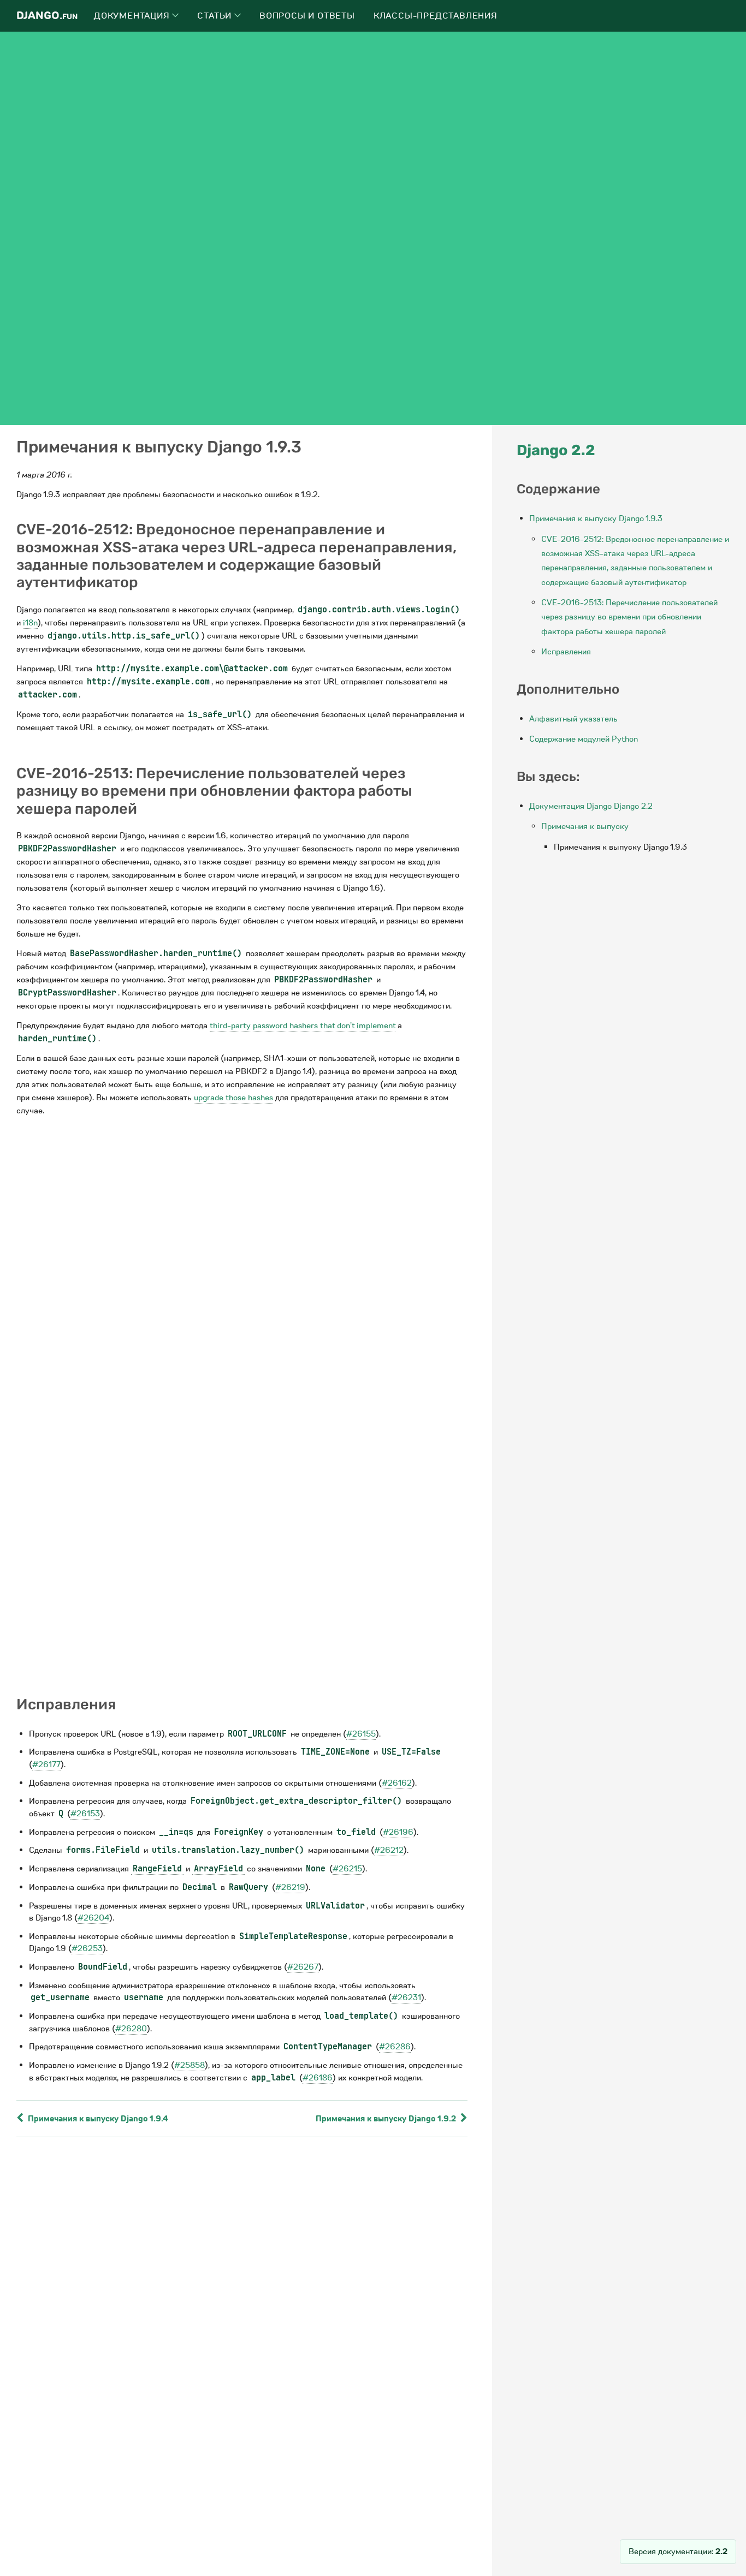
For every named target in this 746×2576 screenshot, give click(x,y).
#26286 (395, 2047)
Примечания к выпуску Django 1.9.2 (387, 2119)
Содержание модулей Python (584, 739)
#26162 (397, 1783)
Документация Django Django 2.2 (591, 806)
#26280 (131, 2029)
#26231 (406, 1997)
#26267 (303, 1967)
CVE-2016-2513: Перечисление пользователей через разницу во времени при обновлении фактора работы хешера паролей (629, 617)
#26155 (361, 1734)
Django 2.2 (556, 450)
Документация (133, 16)
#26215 (347, 1869)
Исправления (566, 652)
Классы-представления (436, 16)
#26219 (290, 1887)
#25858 (190, 2065)
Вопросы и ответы (307, 16)
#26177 (46, 1764)
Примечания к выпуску (585, 826)
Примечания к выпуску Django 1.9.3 (596, 518)
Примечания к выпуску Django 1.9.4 (97, 2119)
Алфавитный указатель (573, 719)
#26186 (318, 2078)
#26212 (389, 1850)
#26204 (93, 1918)
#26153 (85, 1814)
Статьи (216, 16)
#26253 (87, 1948)
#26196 (398, 1832)
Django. (47, 16)
